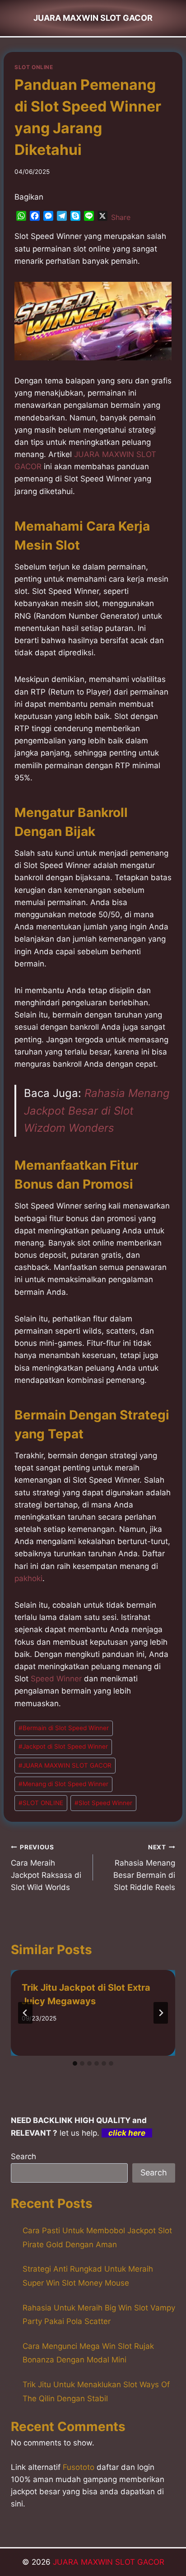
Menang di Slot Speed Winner (63, 1784)
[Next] (161, 2013)
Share (121, 217)
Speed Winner (56, 1679)
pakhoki (28, 1578)
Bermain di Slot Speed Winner (64, 1728)
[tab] (75, 2063)
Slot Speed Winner (103, 1803)
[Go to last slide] (25, 2013)
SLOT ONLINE (34, 67)
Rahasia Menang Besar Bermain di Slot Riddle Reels (144, 1868)
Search (23, 2156)
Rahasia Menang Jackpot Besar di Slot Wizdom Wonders (97, 1111)
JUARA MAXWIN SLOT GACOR (65, 1765)
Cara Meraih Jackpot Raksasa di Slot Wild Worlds (46, 1868)
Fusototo (79, 2467)
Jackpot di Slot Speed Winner (63, 1746)
